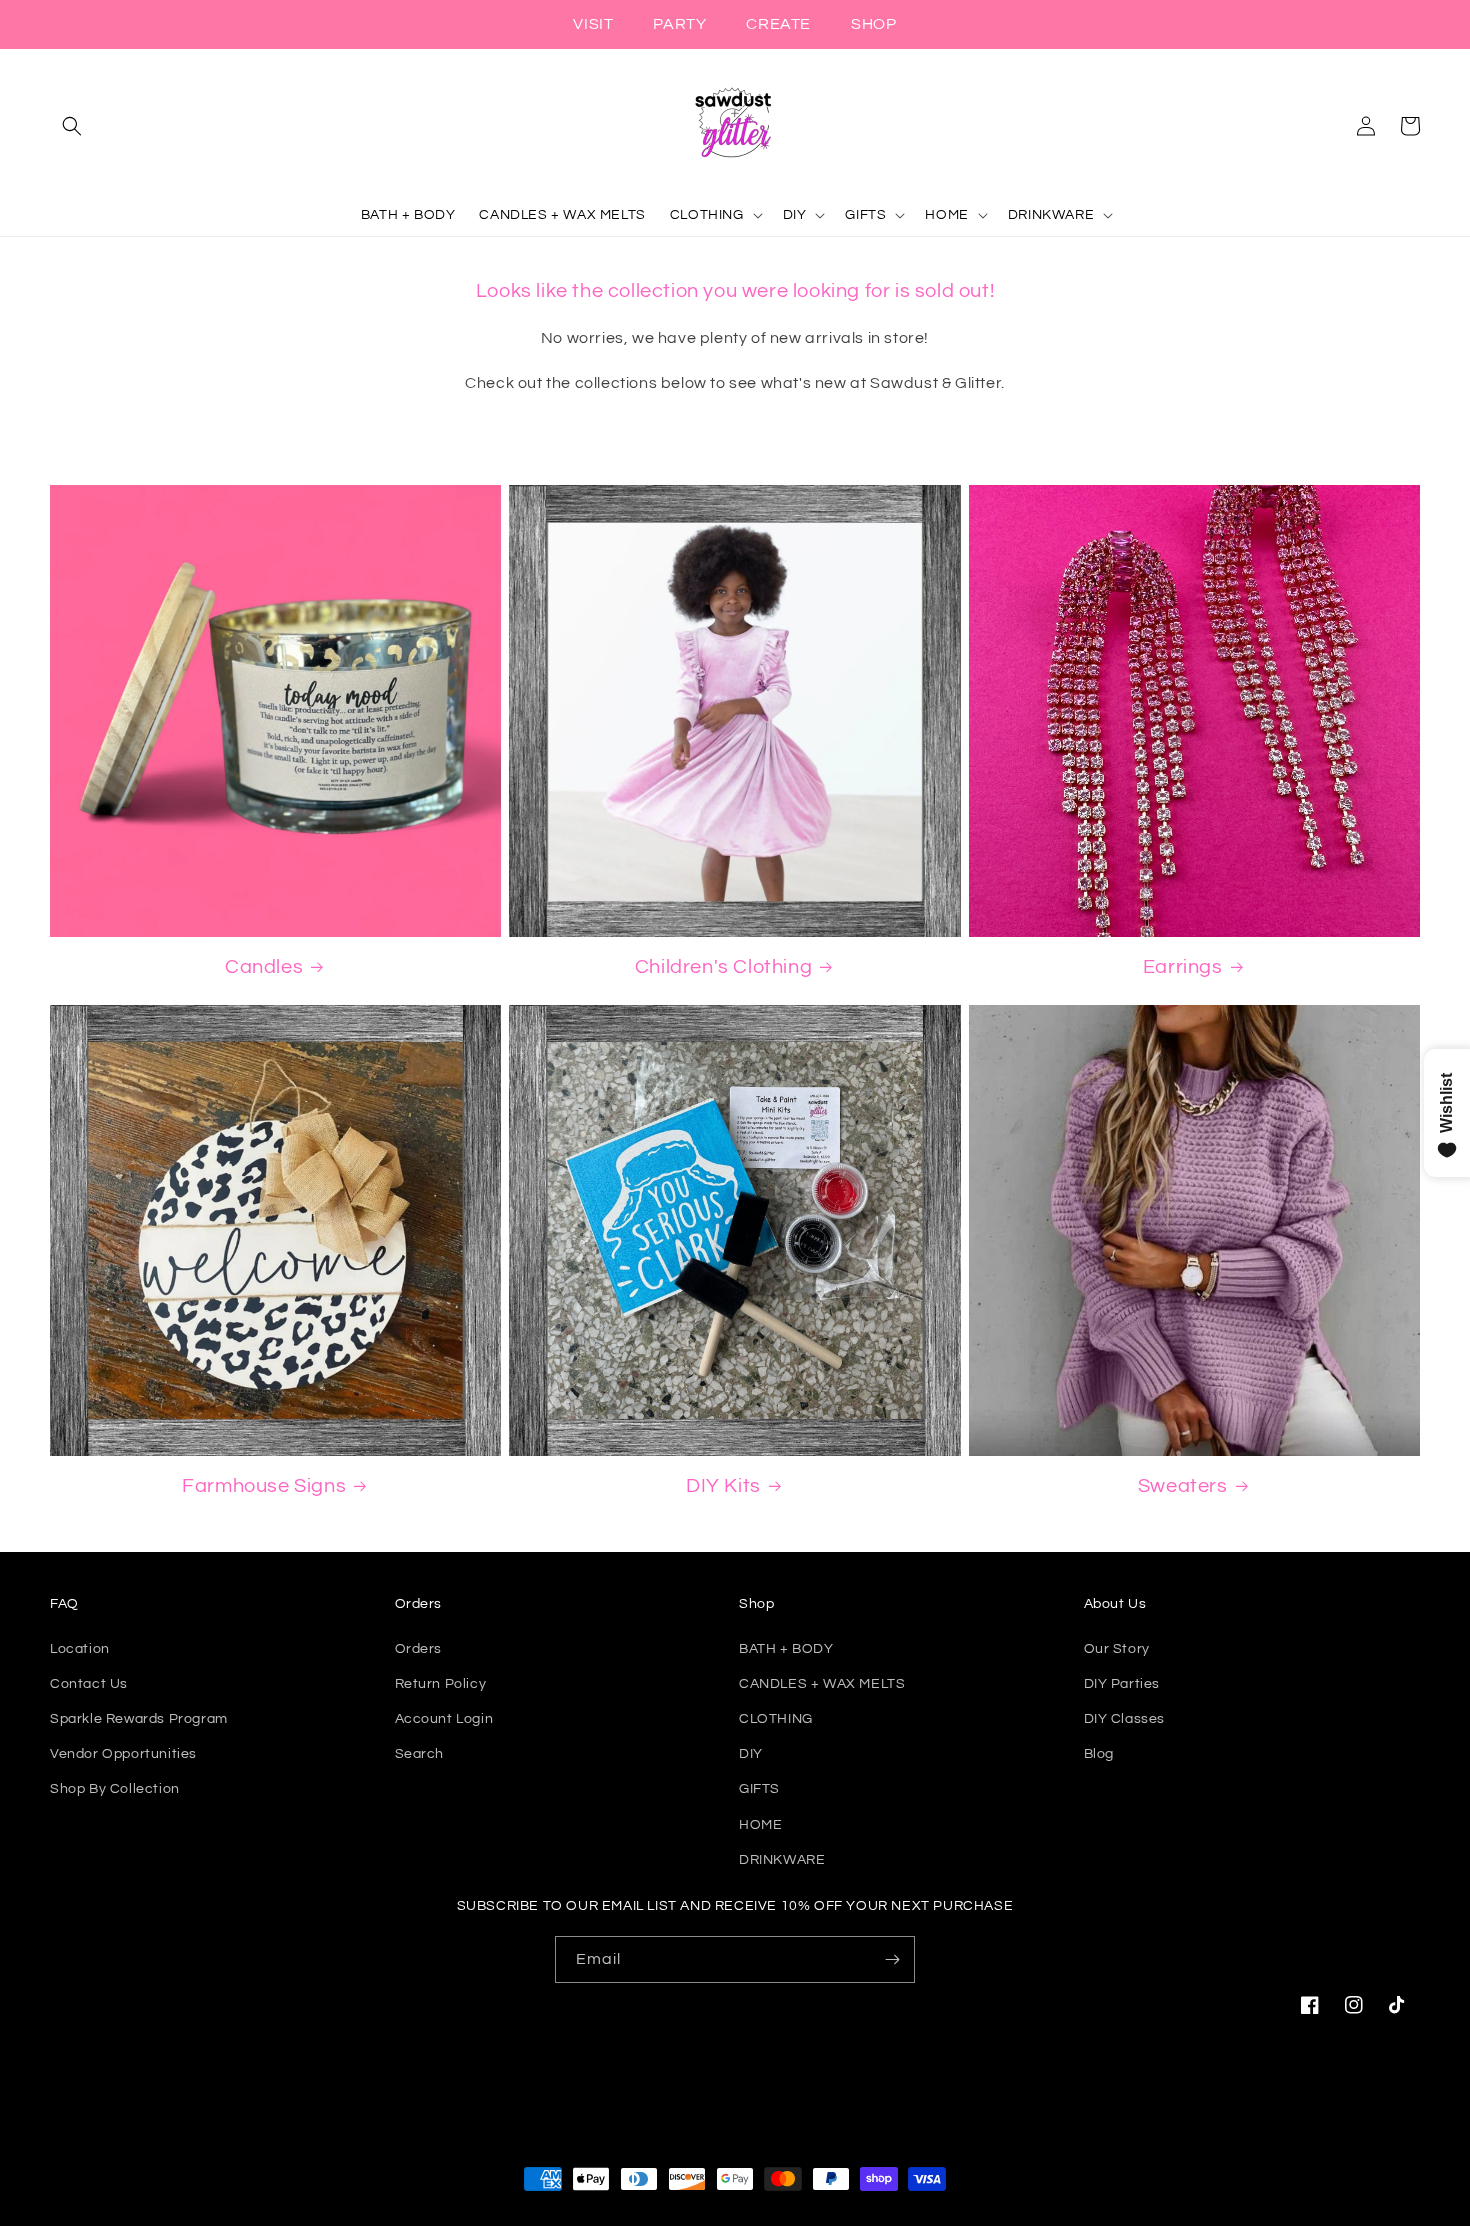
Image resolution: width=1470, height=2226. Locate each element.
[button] (72, 126)
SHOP (873, 24)
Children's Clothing (723, 967)
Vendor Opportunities (123, 1754)
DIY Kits (723, 1486)
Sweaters (1183, 1486)
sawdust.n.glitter (756, 2216)
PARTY (679, 24)
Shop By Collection (115, 1789)
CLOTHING (776, 1719)
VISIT (593, 24)
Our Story (1117, 1649)
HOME (760, 1825)
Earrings (1183, 967)
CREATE (778, 24)
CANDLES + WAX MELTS (822, 1684)
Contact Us (89, 1684)
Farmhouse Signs (264, 1486)
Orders (419, 1649)
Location (80, 1649)
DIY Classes (1125, 1719)
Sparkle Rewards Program (139, 1719)
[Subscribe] (892, 1959)
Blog (1099, 1754)
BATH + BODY (786, 1649)
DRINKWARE (782, 1860)
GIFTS (759, 1789)
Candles (264, 967)
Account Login (444, 1719)
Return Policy (441, 1684)
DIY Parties (1122, 1684)
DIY (751, 1754)
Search (420, 1754)
